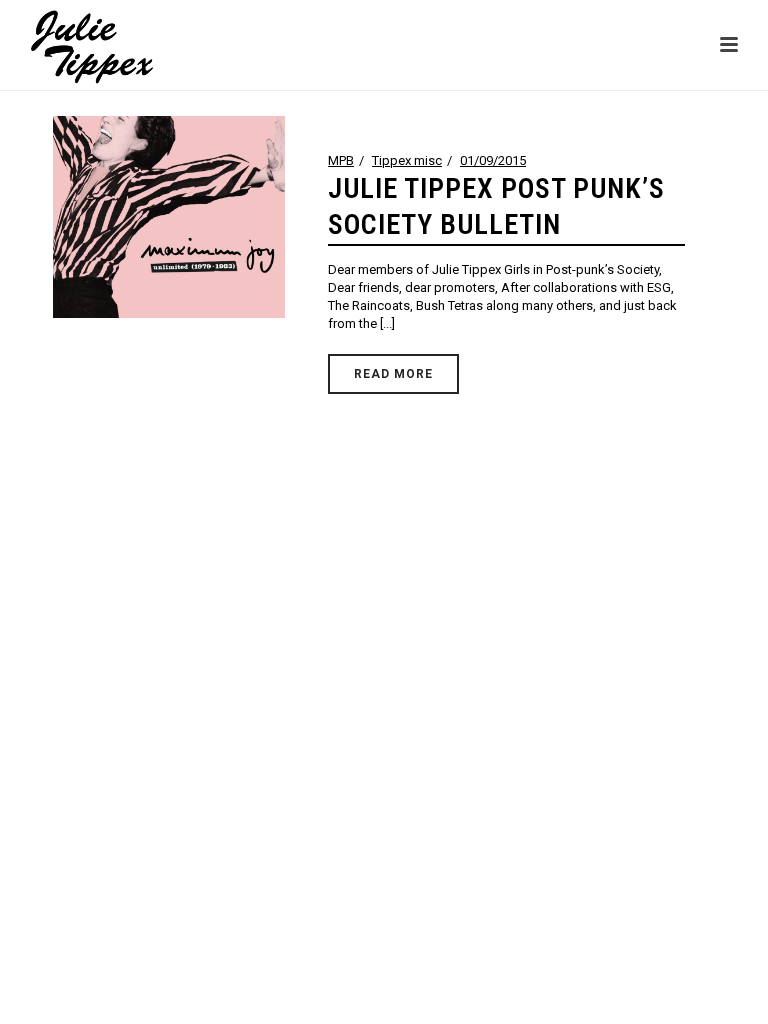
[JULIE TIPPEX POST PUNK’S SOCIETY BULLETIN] (168, 216)
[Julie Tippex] (73, 45)
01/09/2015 (493, 160)
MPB (341, 160)
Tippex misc (407, 160)
